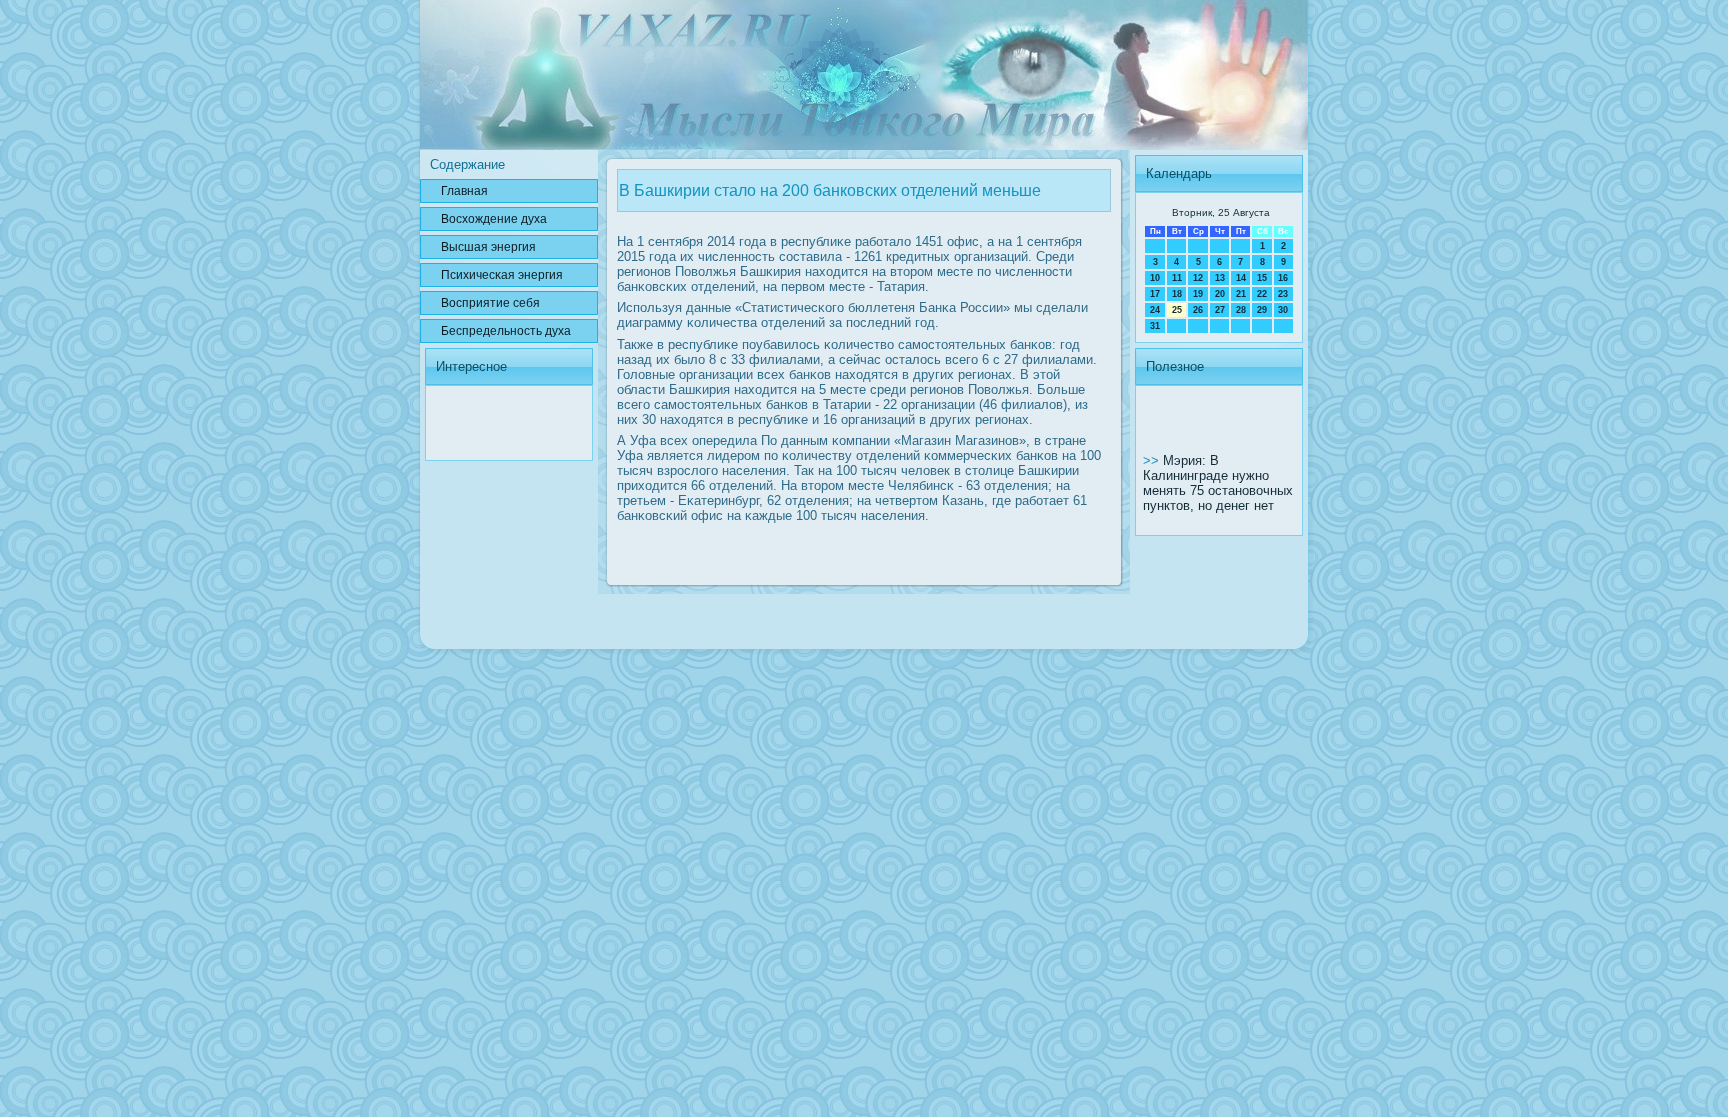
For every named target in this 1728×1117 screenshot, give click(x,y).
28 (1241, 310)
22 (1262, 294)
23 (1283, 294)
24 (1155, 310)
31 (1155, 326)
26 (1198, 310)
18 (1177, 294)
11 (1177, 278)
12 (1198, 278)
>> (1153, 460)
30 (1283, 310)
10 (1155, 278)
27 (1220, 310)
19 (1198, 294)
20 (1220, 294)
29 (1262, 310)
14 (1241, 278)
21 (1241, 294)
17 (1155, 294)
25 (1177, 310)
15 (1262, 278)
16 (1283, 278)
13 (1220, 278)
